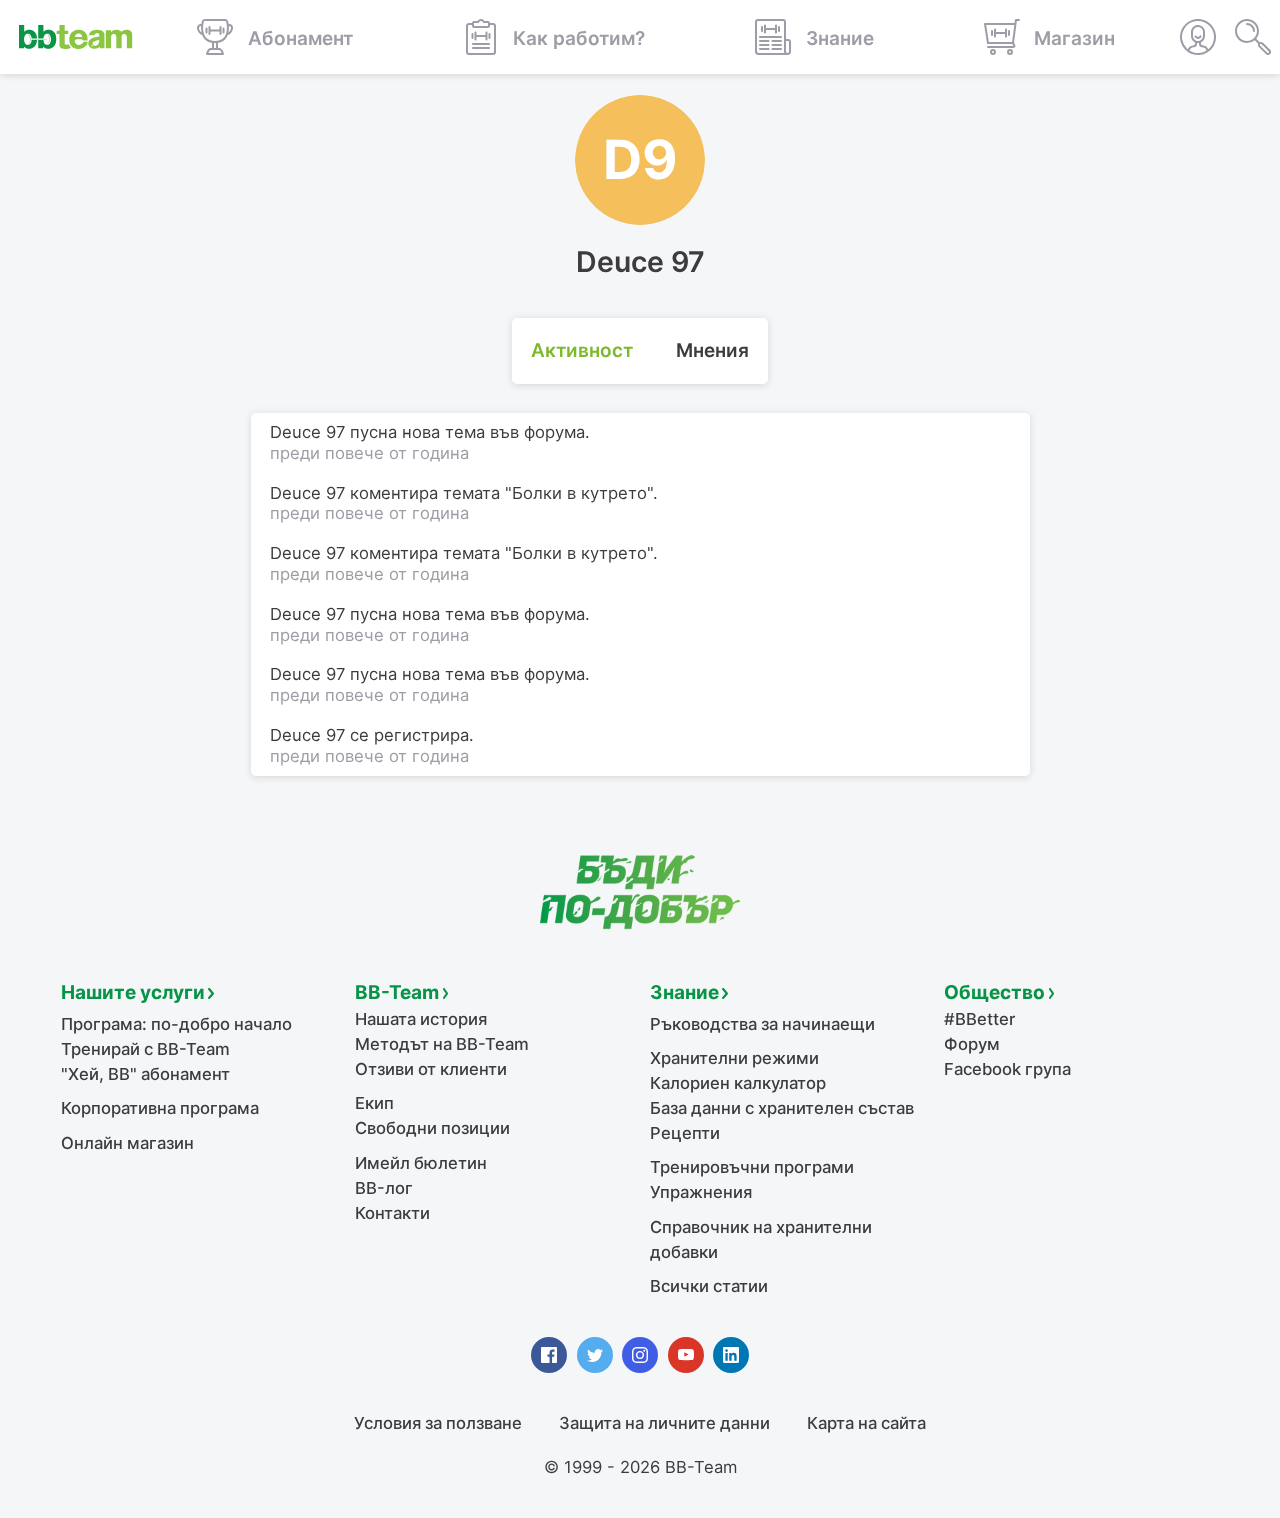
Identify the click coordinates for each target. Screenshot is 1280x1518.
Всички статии (709, 1286)
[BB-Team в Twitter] (595, 1355)
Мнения (712, 350)
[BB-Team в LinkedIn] (731, 1355)
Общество (994, 992)
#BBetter (979, 1019)
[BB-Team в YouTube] (686, 1355)
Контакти (392, 1213)
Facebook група (1007, 1069)
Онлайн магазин (127, 1143)
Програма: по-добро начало (176, 1024)
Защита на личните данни (664, 1423)
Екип (374, 1103)
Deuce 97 (307, 735)
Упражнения (701, 1192)
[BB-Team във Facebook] (549, 1355)
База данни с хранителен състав (782, 1108)
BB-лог (384, 1188)
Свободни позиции (432, 1128)
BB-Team (397, 992)
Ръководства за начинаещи (762, 1024)
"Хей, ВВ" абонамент (145, 1074)
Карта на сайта (866, 1423)
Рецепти (685, 1133)
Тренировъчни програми (752, 1167)
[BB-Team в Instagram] (640, 1355)
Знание (684, 992)
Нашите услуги (133, 992)
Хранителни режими (734, 1058)
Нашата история (421, 1019)
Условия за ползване (438, 1423)
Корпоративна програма (160, 1108)
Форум (972, 1044)
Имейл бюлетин (421, 1163)
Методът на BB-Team (442, 1044)
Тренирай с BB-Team (145, 1049)
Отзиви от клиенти (431, 1069)
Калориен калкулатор (738, 1083)
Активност (582, 350)
